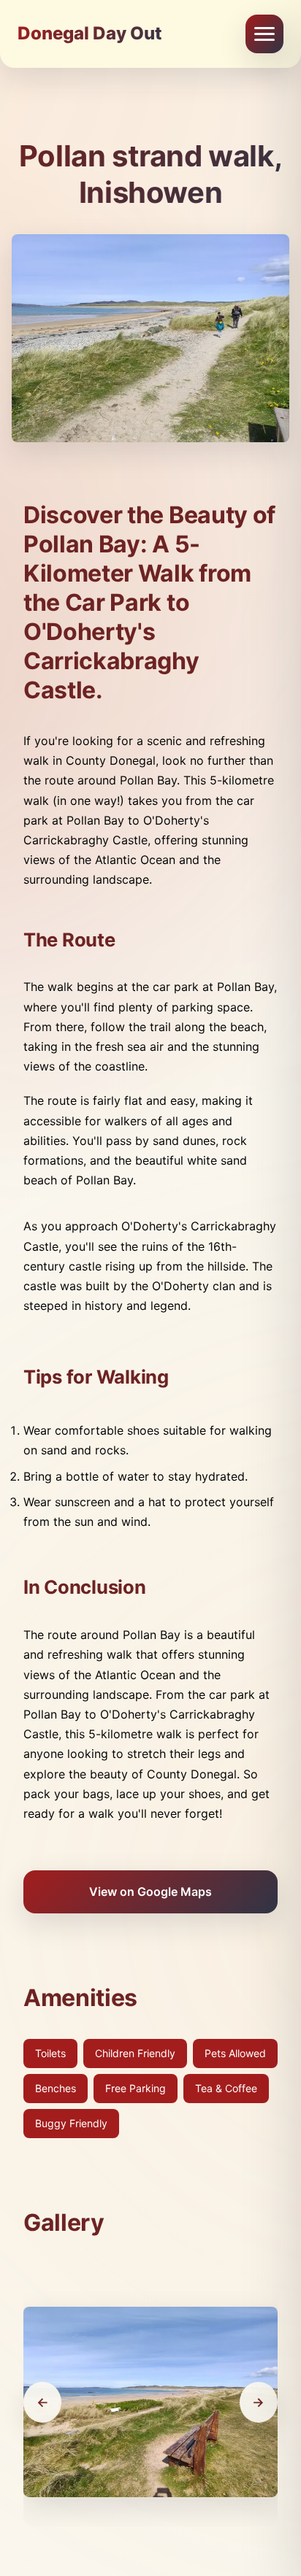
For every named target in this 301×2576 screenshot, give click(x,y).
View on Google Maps (150, 1891)
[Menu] (264, 34)
